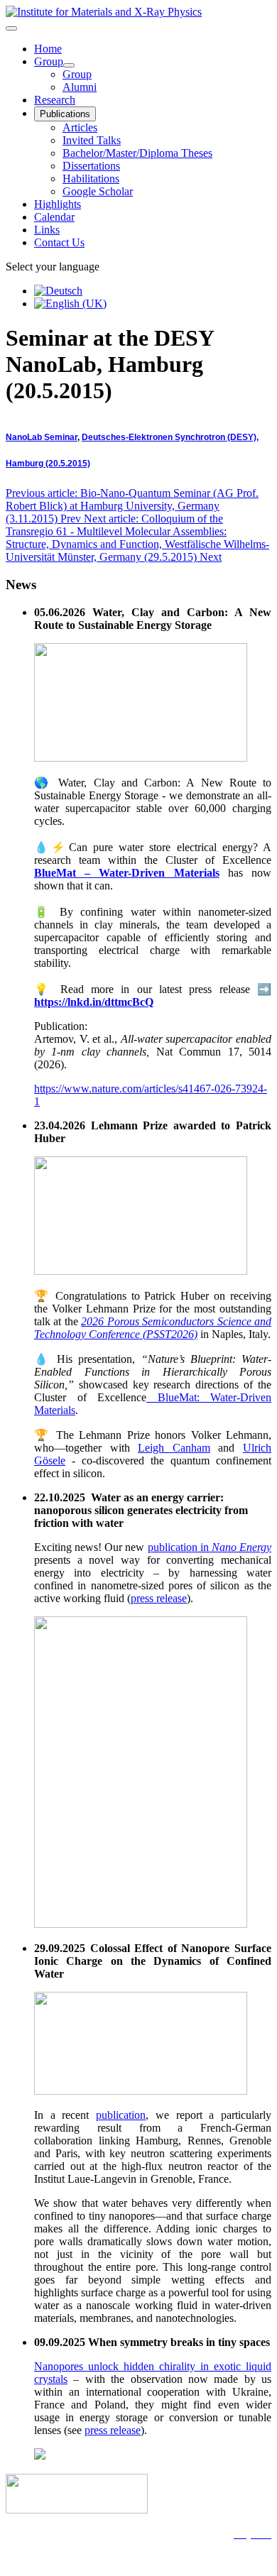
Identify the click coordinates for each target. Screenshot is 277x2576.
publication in (210, 1547)
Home (48, 49)
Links (47, 230)
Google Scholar (98, 191)
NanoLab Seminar (42, 437)
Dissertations (91, 166)
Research (55, 100)
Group (49, 61)
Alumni (80, 87)
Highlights (58, 204)
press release (159, 1598)
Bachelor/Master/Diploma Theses (137, 153)
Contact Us (59, 242)
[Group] (69, 65)
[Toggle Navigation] (11, 28)
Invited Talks (92, 140)
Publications (65, 114)
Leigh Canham (174, 1448)
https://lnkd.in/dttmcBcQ (94, 1002)
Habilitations (91, 179)
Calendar (54, 217)
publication (121, 2115)
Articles (80, 127)
